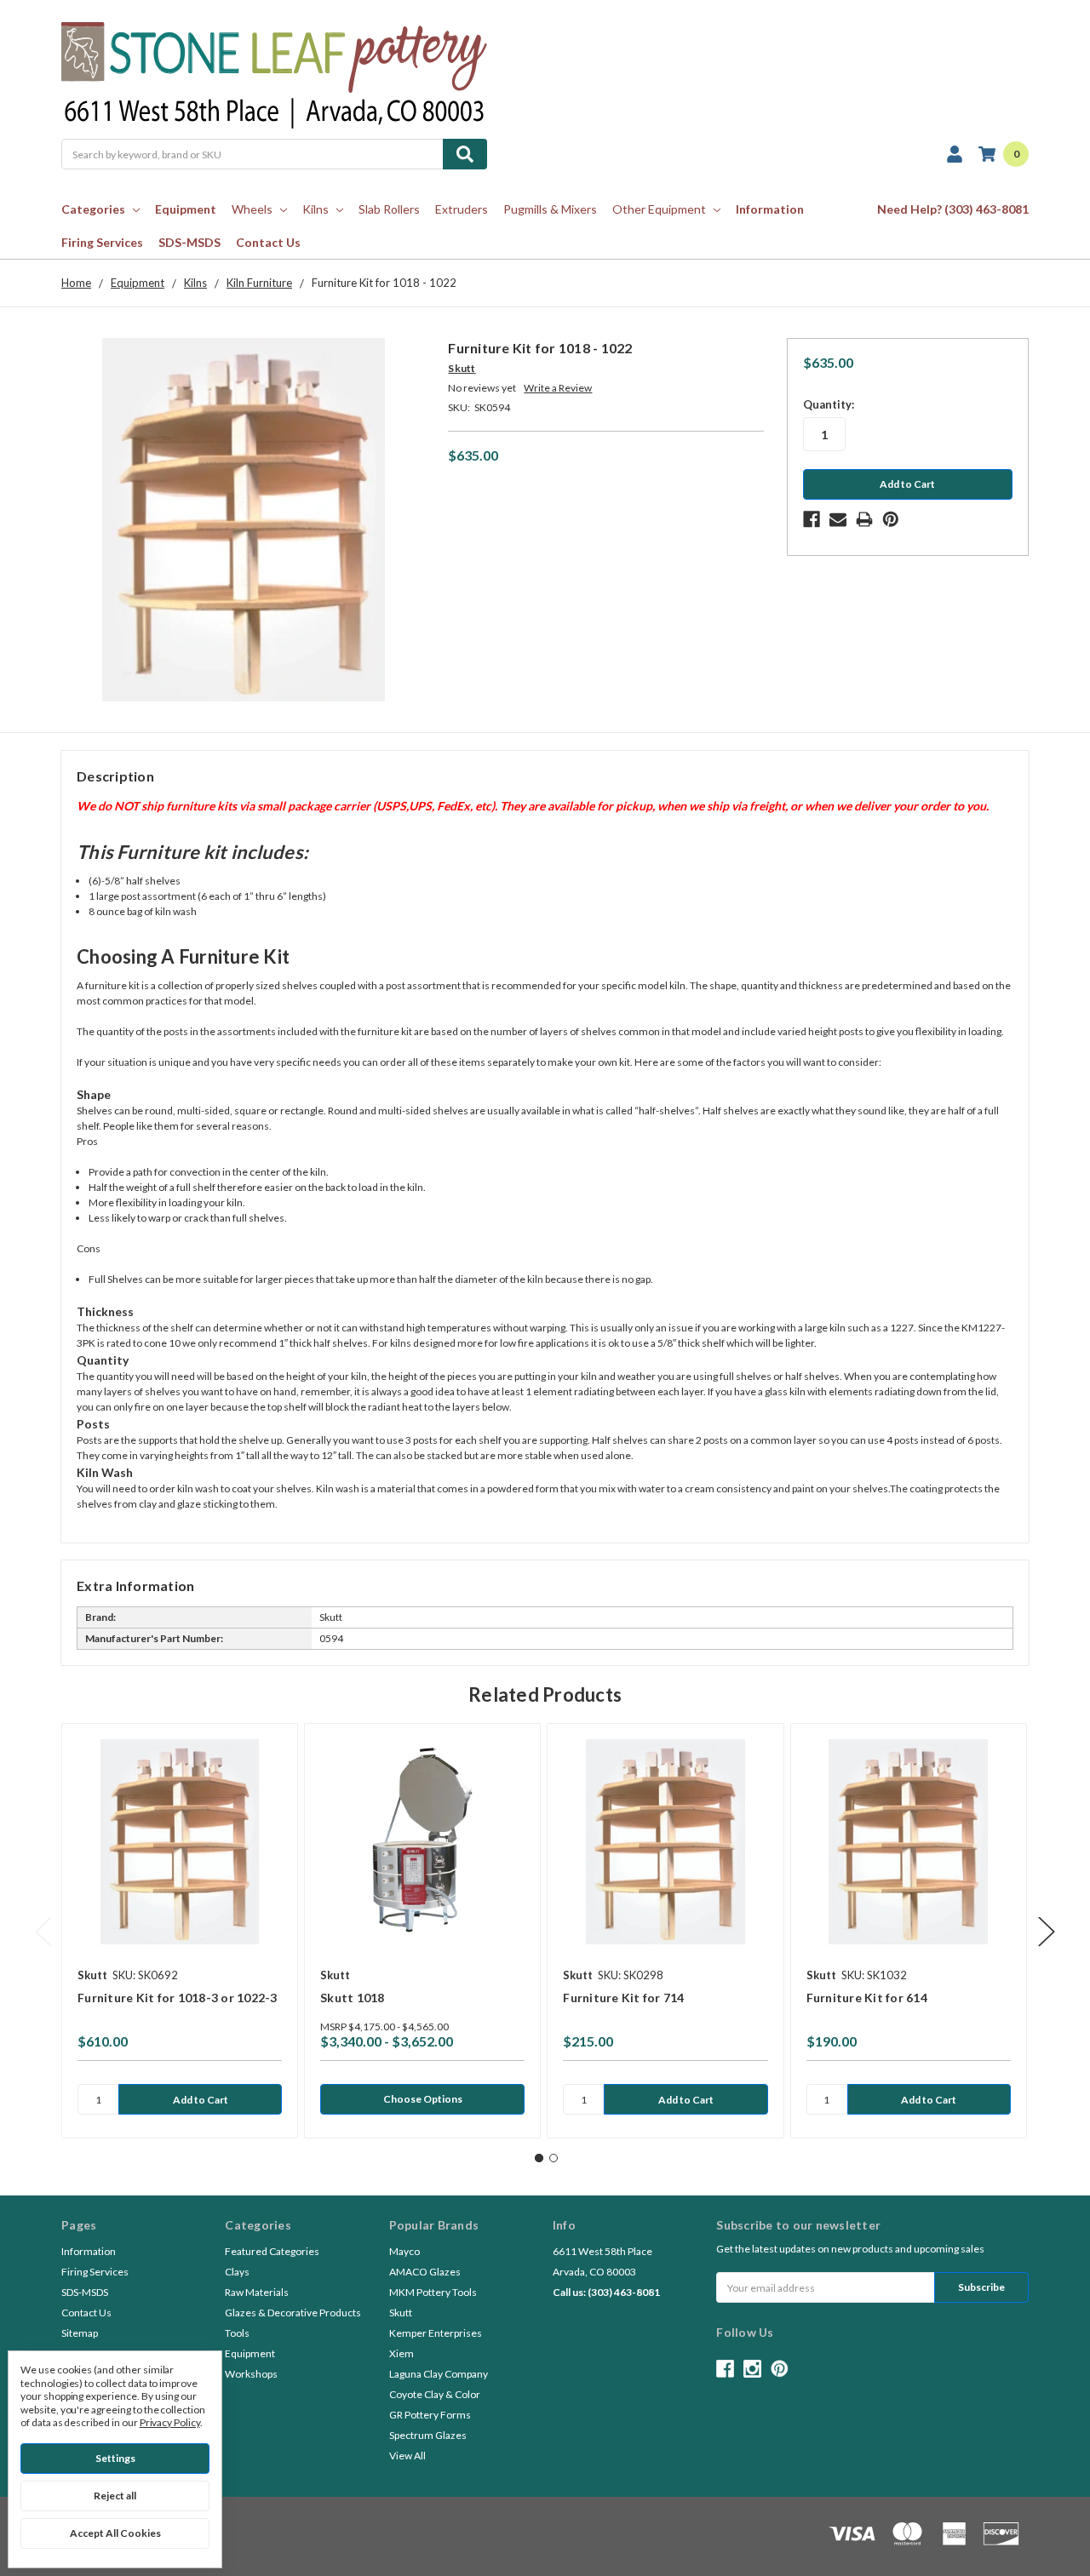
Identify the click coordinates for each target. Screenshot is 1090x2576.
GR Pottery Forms (430, 2415)
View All (407, 2456)
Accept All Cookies (115, 2533)
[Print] (864, 519)
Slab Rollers (389, 209)
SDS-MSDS (189, 242)
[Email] (838, 519)
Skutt (401, 2313)
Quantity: (829, 404)
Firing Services (102, 242)
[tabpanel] (179, 1931)
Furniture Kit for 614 (867, 1998)
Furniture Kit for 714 (623, 1998)
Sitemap (80, 2333)
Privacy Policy (170, 2422)
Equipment (186, 209)
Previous (43, 1932)
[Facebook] (812, 519)
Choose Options (423, 2099)
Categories (93, 209)
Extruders (462, 209)
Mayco (404, 2251)
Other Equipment (659, 209)
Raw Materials (257, 2292)
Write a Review (558, 388)
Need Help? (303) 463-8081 (953, 209)
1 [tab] (539, 2158)
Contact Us (268, 242)
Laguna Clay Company (439, 2374)
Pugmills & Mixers (550, 209)
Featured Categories (272, 2251)
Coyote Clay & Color (435, 2394)
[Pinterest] (891, 519)
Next (1047, 1932)
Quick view (180, 1842)
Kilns (316, 209)
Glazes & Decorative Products (293, 2313)
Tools (237, 2333)
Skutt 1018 (353, 1998)
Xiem (402, 2353)
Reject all (115, 2496)
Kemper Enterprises (436, 2333)
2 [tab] (554, 2158)
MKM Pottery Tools (433, 2292)
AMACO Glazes (425, 2272)
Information (770, 209)
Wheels (252, 209)
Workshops (251, 2374)
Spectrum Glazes (428, 2435)
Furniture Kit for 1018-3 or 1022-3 (178, 1998)
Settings (115, 2458)
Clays (237, 2272)
